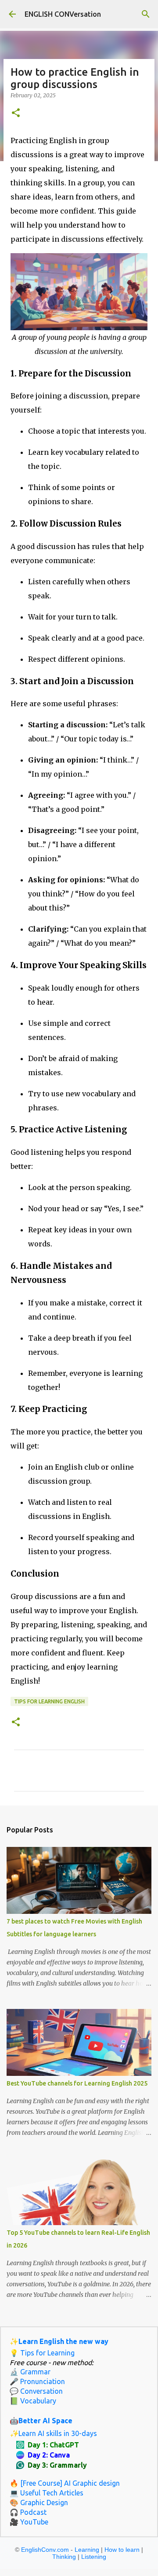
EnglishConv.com (45, 2550)
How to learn (122, 2550)
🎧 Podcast (28, 2512)
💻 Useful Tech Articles (47, 2493)
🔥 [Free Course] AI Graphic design (65, 2483)
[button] (16, 113)
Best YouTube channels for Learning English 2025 (77, 2083)
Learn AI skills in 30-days (58, 2433)
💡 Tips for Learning (42, 2353)
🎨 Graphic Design (39, 2502)
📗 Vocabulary (33, 2401)
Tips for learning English (49, 1701)
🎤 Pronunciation (37, 2381)
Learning (87, 2550)
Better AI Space (45, 2421)
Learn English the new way (63, 2341)
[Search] (146, 14)
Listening (94, 2557)
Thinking (64, 2557)
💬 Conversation (36, 2391)
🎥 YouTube (29, 2522)
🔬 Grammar (30, 2372)
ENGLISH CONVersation (63, 14)
